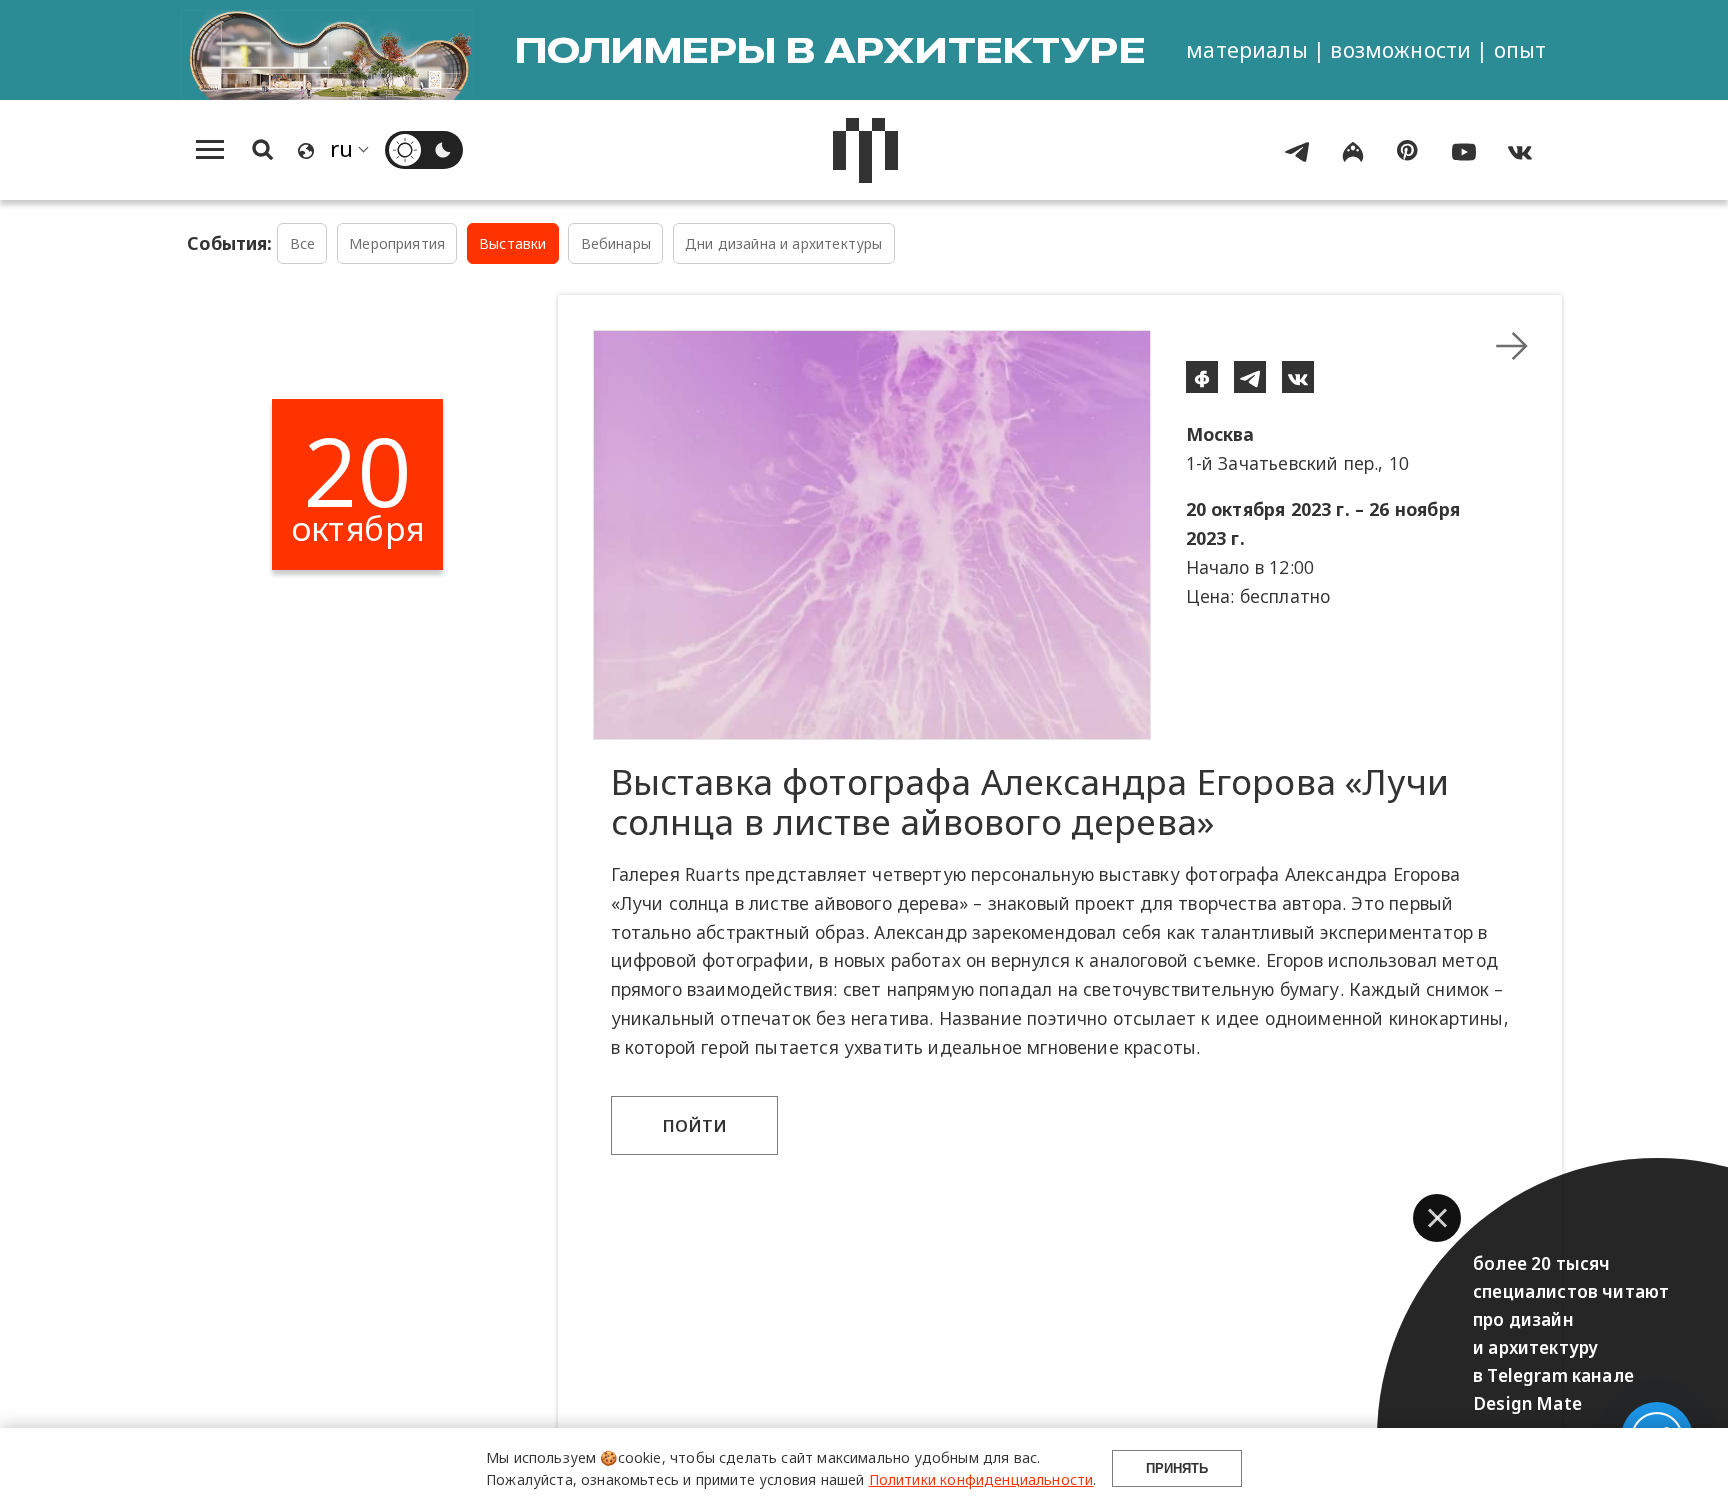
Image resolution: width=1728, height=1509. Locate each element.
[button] (1437, 1218)
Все (303, 243)
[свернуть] (1512, 346)
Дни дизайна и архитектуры (783, 243)
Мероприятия (397, 243)
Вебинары (616, 243)
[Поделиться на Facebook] (1202, 377)
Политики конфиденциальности (981, 1479)
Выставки (512, 243)
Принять (1177, 1468)
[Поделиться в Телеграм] (1250, 377)
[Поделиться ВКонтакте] (1298, 377)
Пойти (695, 1125)
